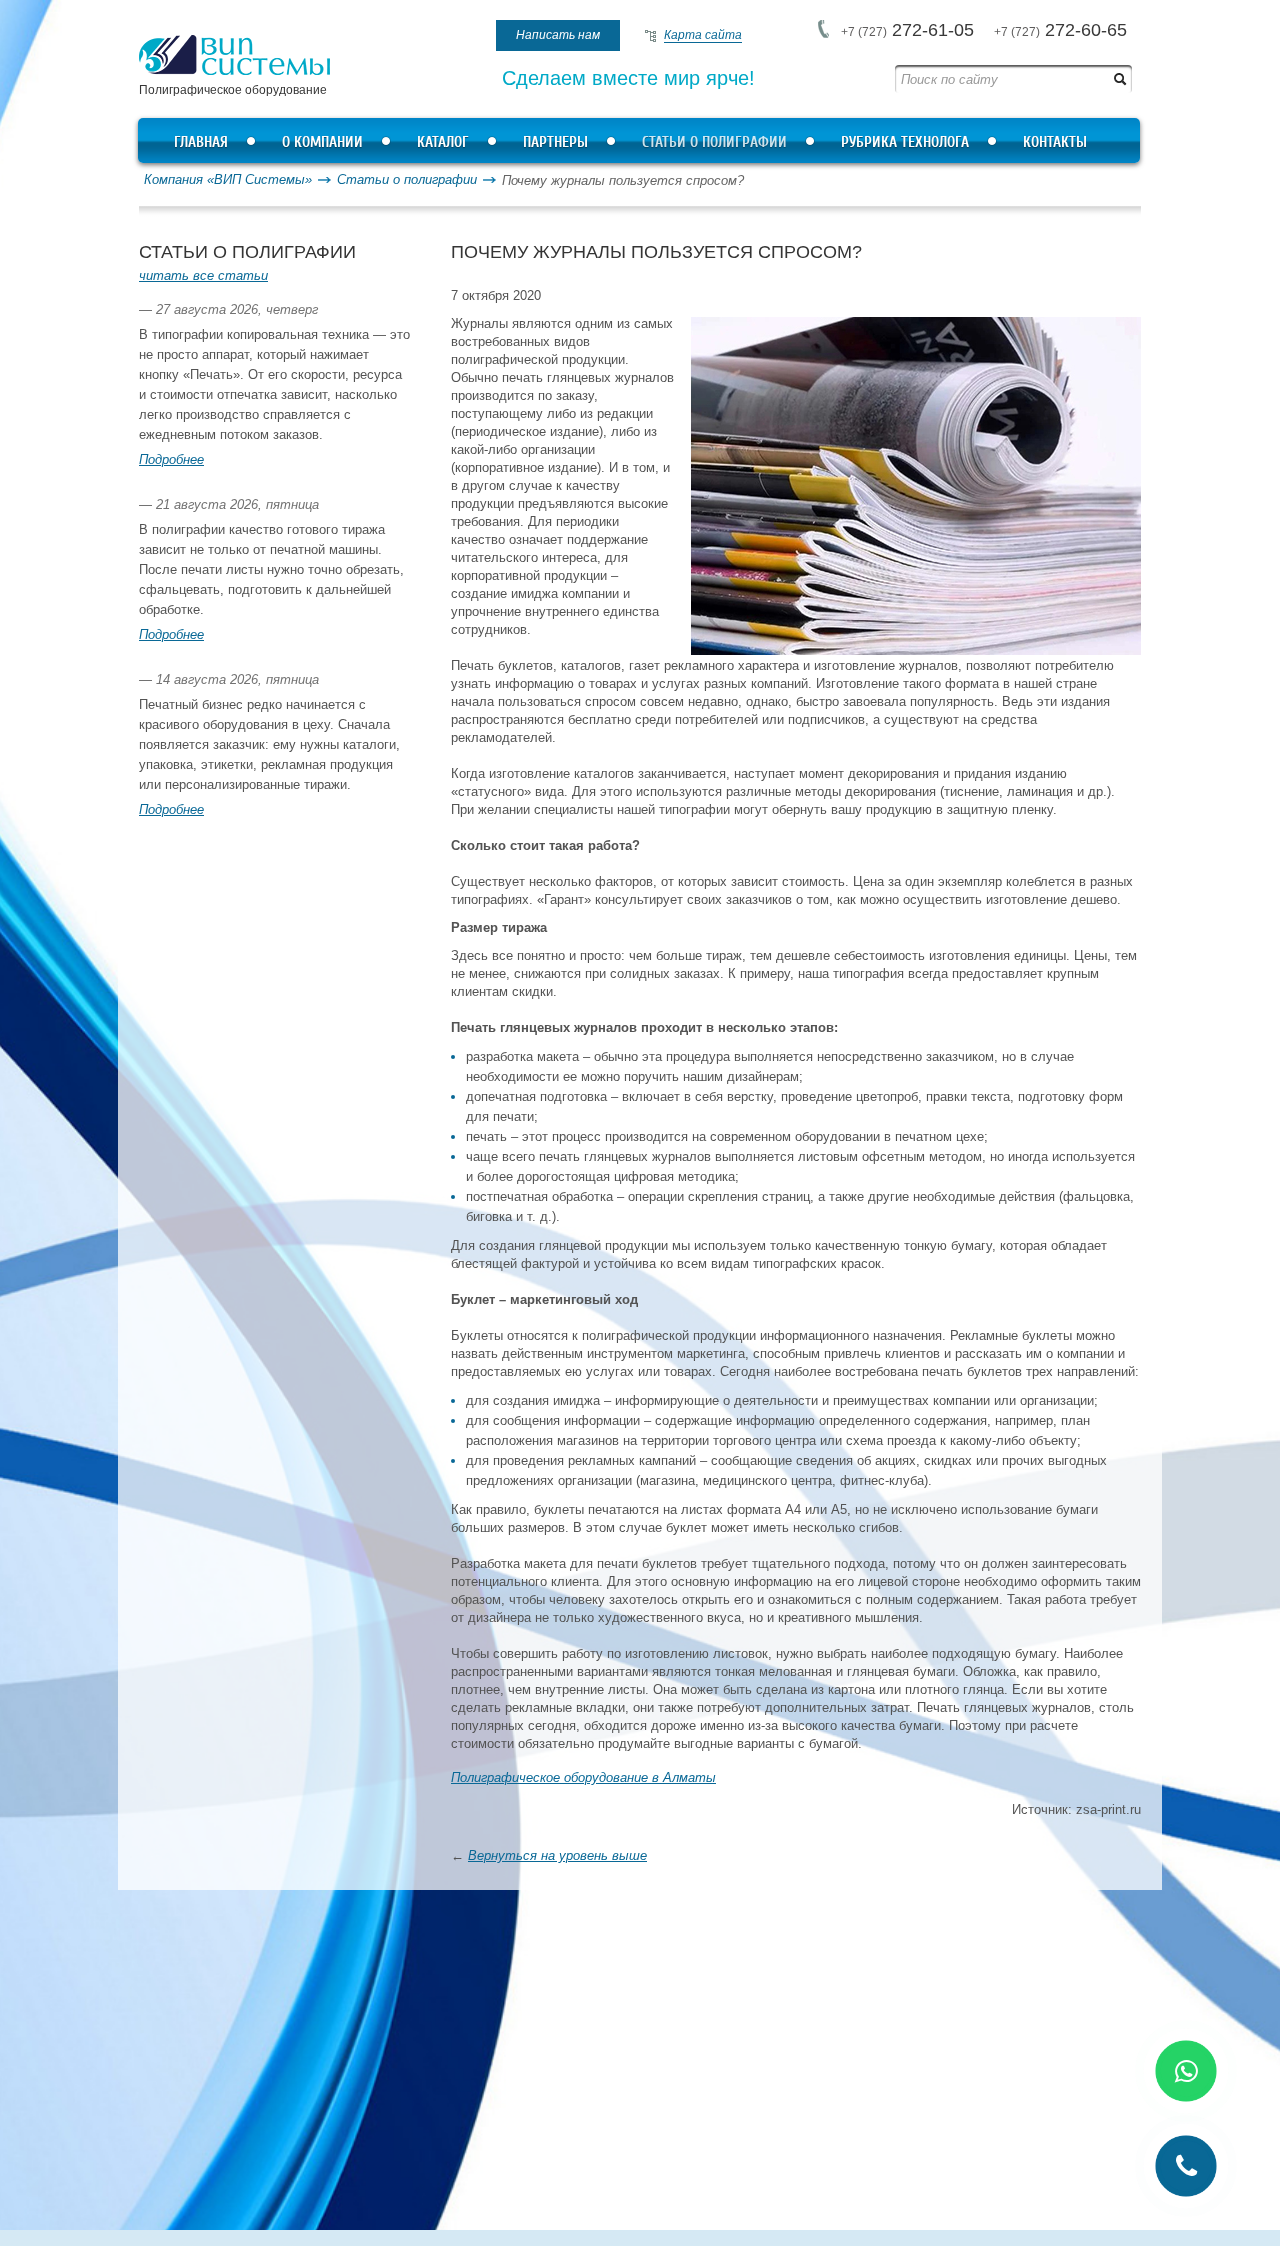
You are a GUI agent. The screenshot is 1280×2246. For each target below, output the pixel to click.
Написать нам (558, 35)
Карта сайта (703, 35)
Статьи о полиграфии (714, 142)
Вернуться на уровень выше (557, 1855)
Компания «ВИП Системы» (228, 179)
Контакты (1055, 142)
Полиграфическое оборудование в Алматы (583, 1777)
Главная (201, 142)
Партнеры (555, 142)
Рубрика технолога (905, 142)
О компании (322, 142)
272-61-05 (907, 30)
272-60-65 (1060, 30)
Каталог (443, 142)
